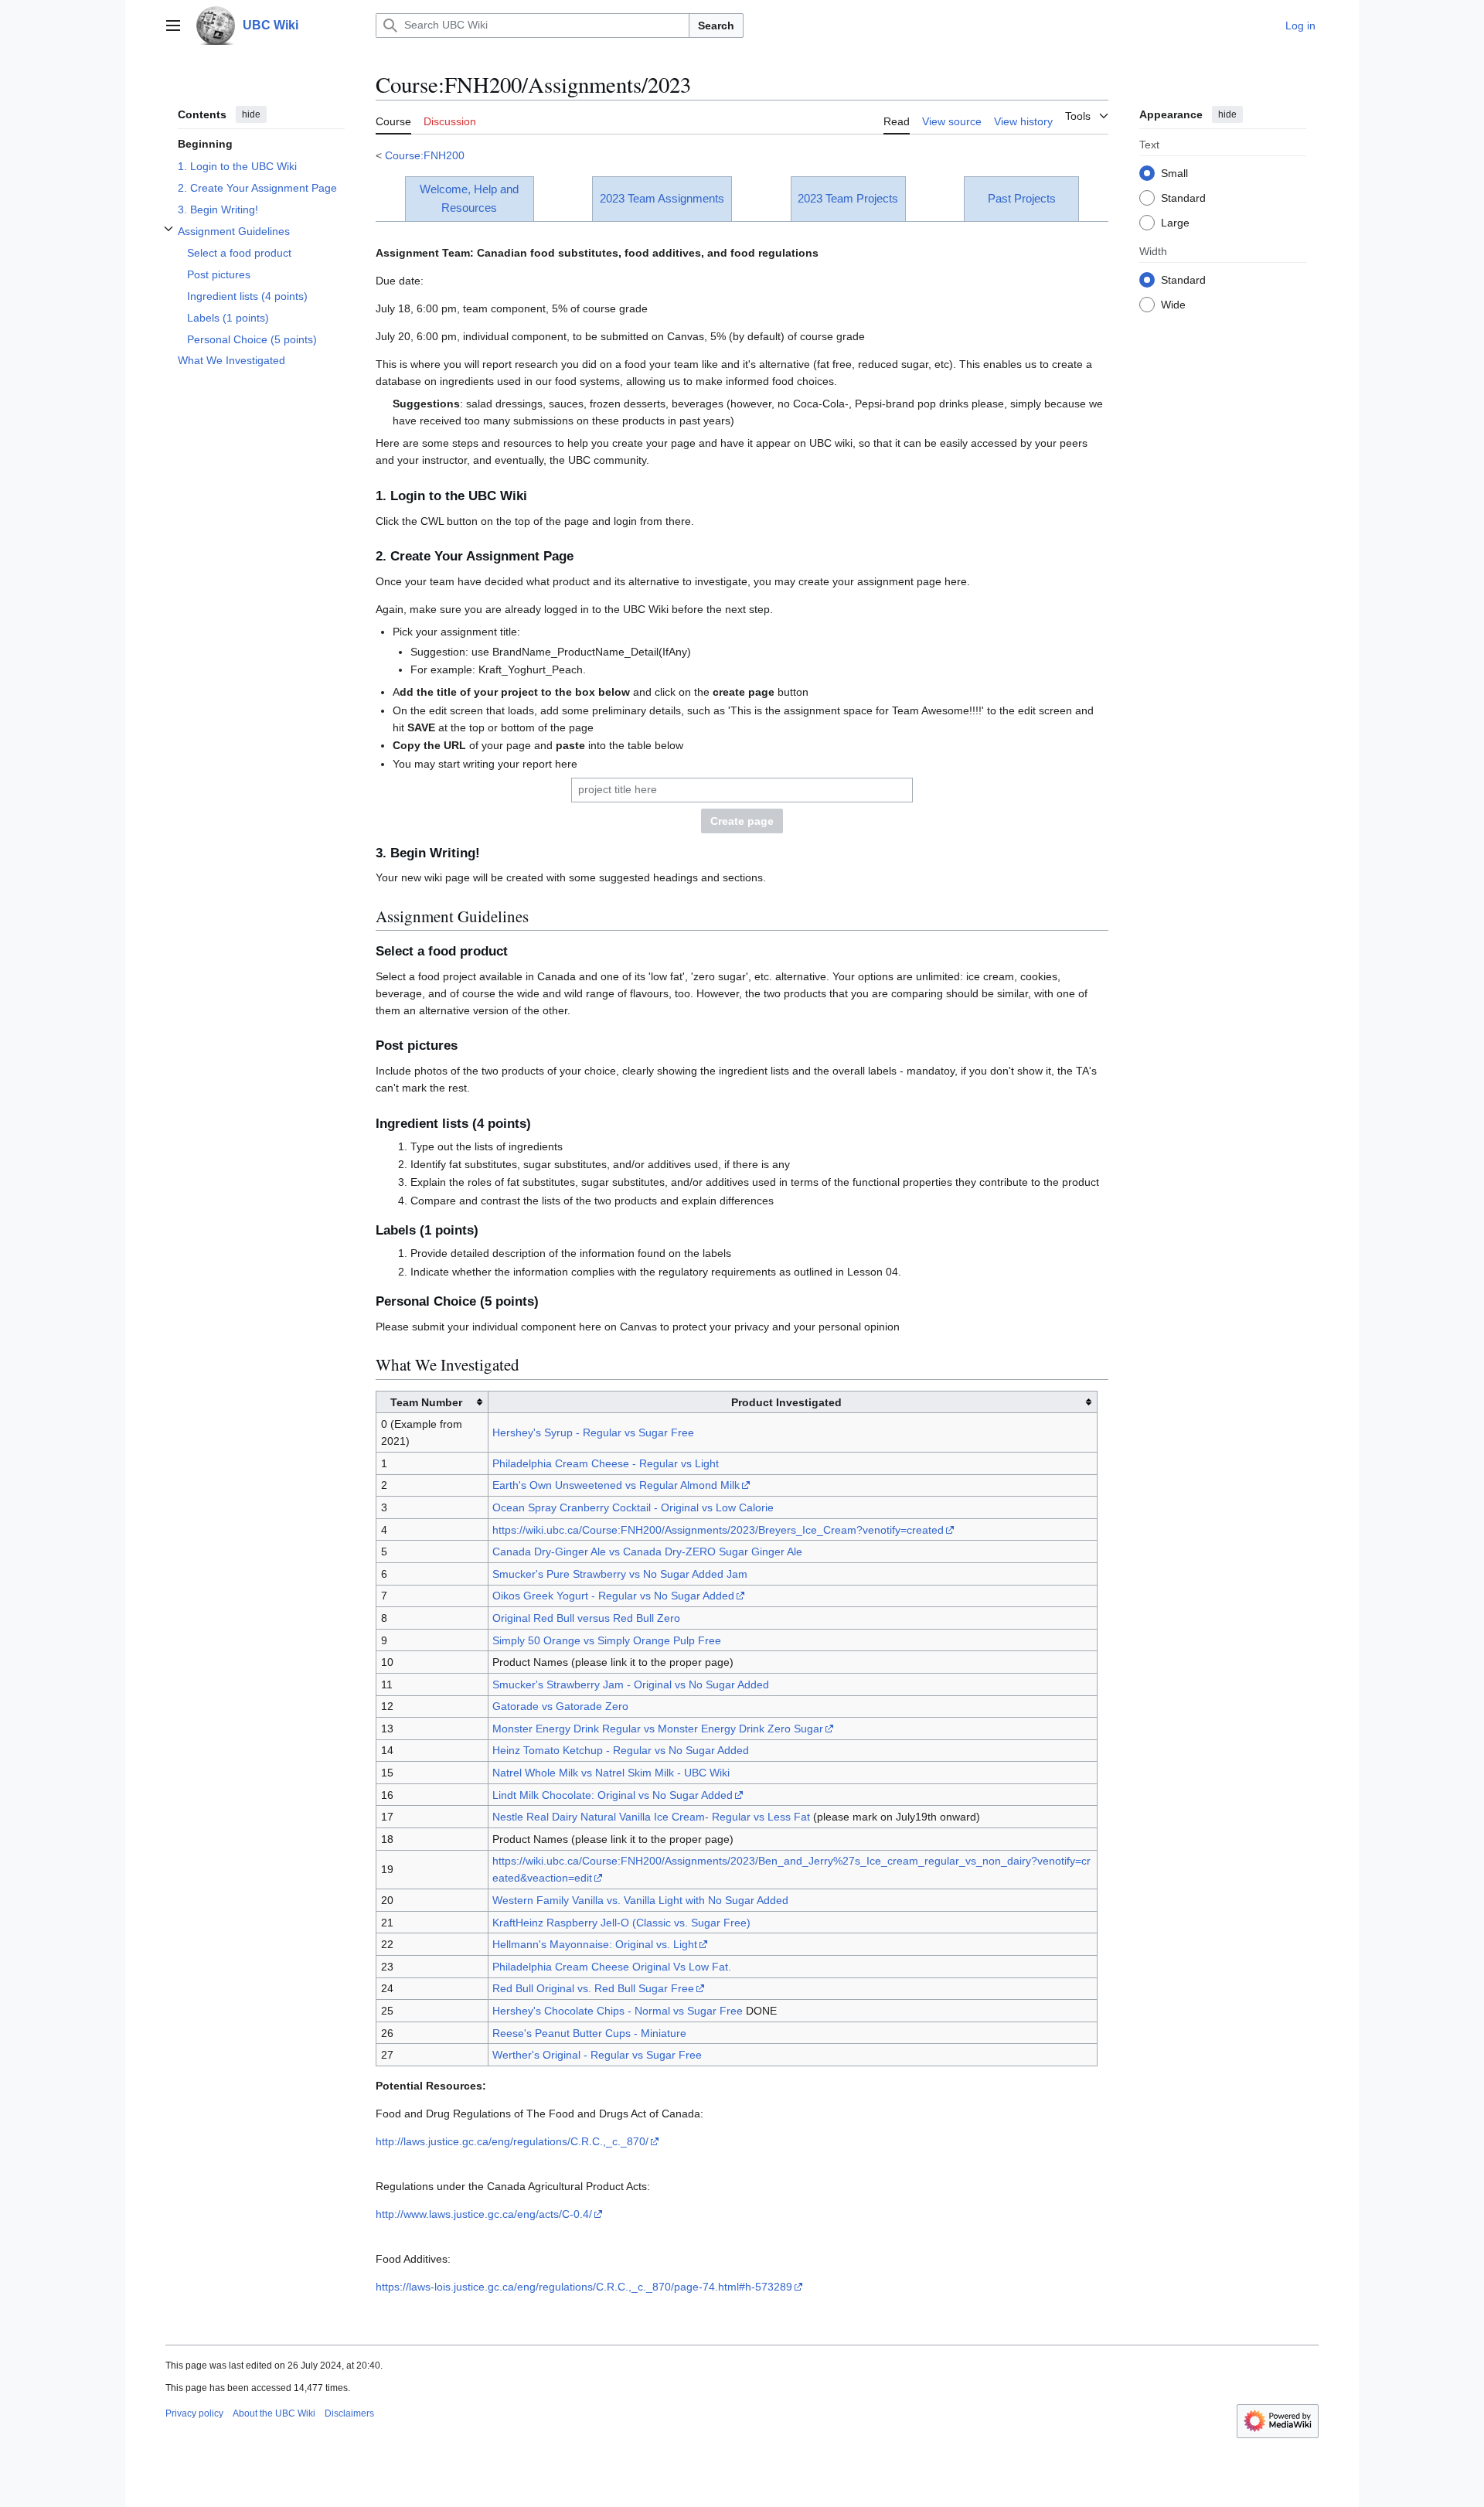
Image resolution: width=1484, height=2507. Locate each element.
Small (1174, 172)
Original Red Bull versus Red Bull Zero (586, 1618)
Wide (1173, 304)
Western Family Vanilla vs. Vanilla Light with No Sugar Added (640, 1900)
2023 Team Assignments (662, 198)
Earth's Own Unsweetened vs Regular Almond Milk (616, 1485)
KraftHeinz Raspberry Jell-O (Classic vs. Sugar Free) (621, 1923)
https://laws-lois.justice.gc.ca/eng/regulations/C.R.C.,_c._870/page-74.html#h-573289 (584, 2287)
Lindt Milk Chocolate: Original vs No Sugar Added (613, 1795)
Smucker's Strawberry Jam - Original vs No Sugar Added (631, 1684)
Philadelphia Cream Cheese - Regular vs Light (606, 1463)
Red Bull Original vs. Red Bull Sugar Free (593, 1988)
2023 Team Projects (848, 198)
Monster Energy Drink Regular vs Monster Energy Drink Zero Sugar (658, 1729)
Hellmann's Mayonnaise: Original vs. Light (595, 1944)
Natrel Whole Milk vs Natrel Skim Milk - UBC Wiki (611, 1773)
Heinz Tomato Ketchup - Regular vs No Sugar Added (621, 1750)
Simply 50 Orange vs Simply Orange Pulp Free (607, 1640)
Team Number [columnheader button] (426, 1402)
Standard (1183, 197)
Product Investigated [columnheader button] (786, 1402)
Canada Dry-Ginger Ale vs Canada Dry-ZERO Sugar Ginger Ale (647, 1552)
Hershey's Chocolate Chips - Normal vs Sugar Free (618, 2011)
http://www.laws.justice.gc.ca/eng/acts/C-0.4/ (484, 2214)
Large (1175, 222)
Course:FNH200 (425, 155)
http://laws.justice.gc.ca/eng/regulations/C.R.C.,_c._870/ (512, 2141)
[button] (173, 26)
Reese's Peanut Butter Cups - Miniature (589, 2033)
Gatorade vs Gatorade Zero (560, 1706)
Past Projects (1022, 198)
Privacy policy (194, 2413)
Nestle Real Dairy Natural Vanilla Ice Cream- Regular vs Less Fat (651, 1817)
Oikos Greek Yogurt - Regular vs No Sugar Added (613, 1596)
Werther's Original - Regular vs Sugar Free (597, 2055)
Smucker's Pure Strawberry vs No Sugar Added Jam (620, 1574)
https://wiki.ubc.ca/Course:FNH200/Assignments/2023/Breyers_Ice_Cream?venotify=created (718, 1530)
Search (716, 26)
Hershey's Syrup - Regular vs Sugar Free (593, 1432)
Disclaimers (349, 2413)
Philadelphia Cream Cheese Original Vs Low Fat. (612, 1967)
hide (251, 114)
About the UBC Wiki (274, 2413)
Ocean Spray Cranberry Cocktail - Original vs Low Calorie (633, 1507)
